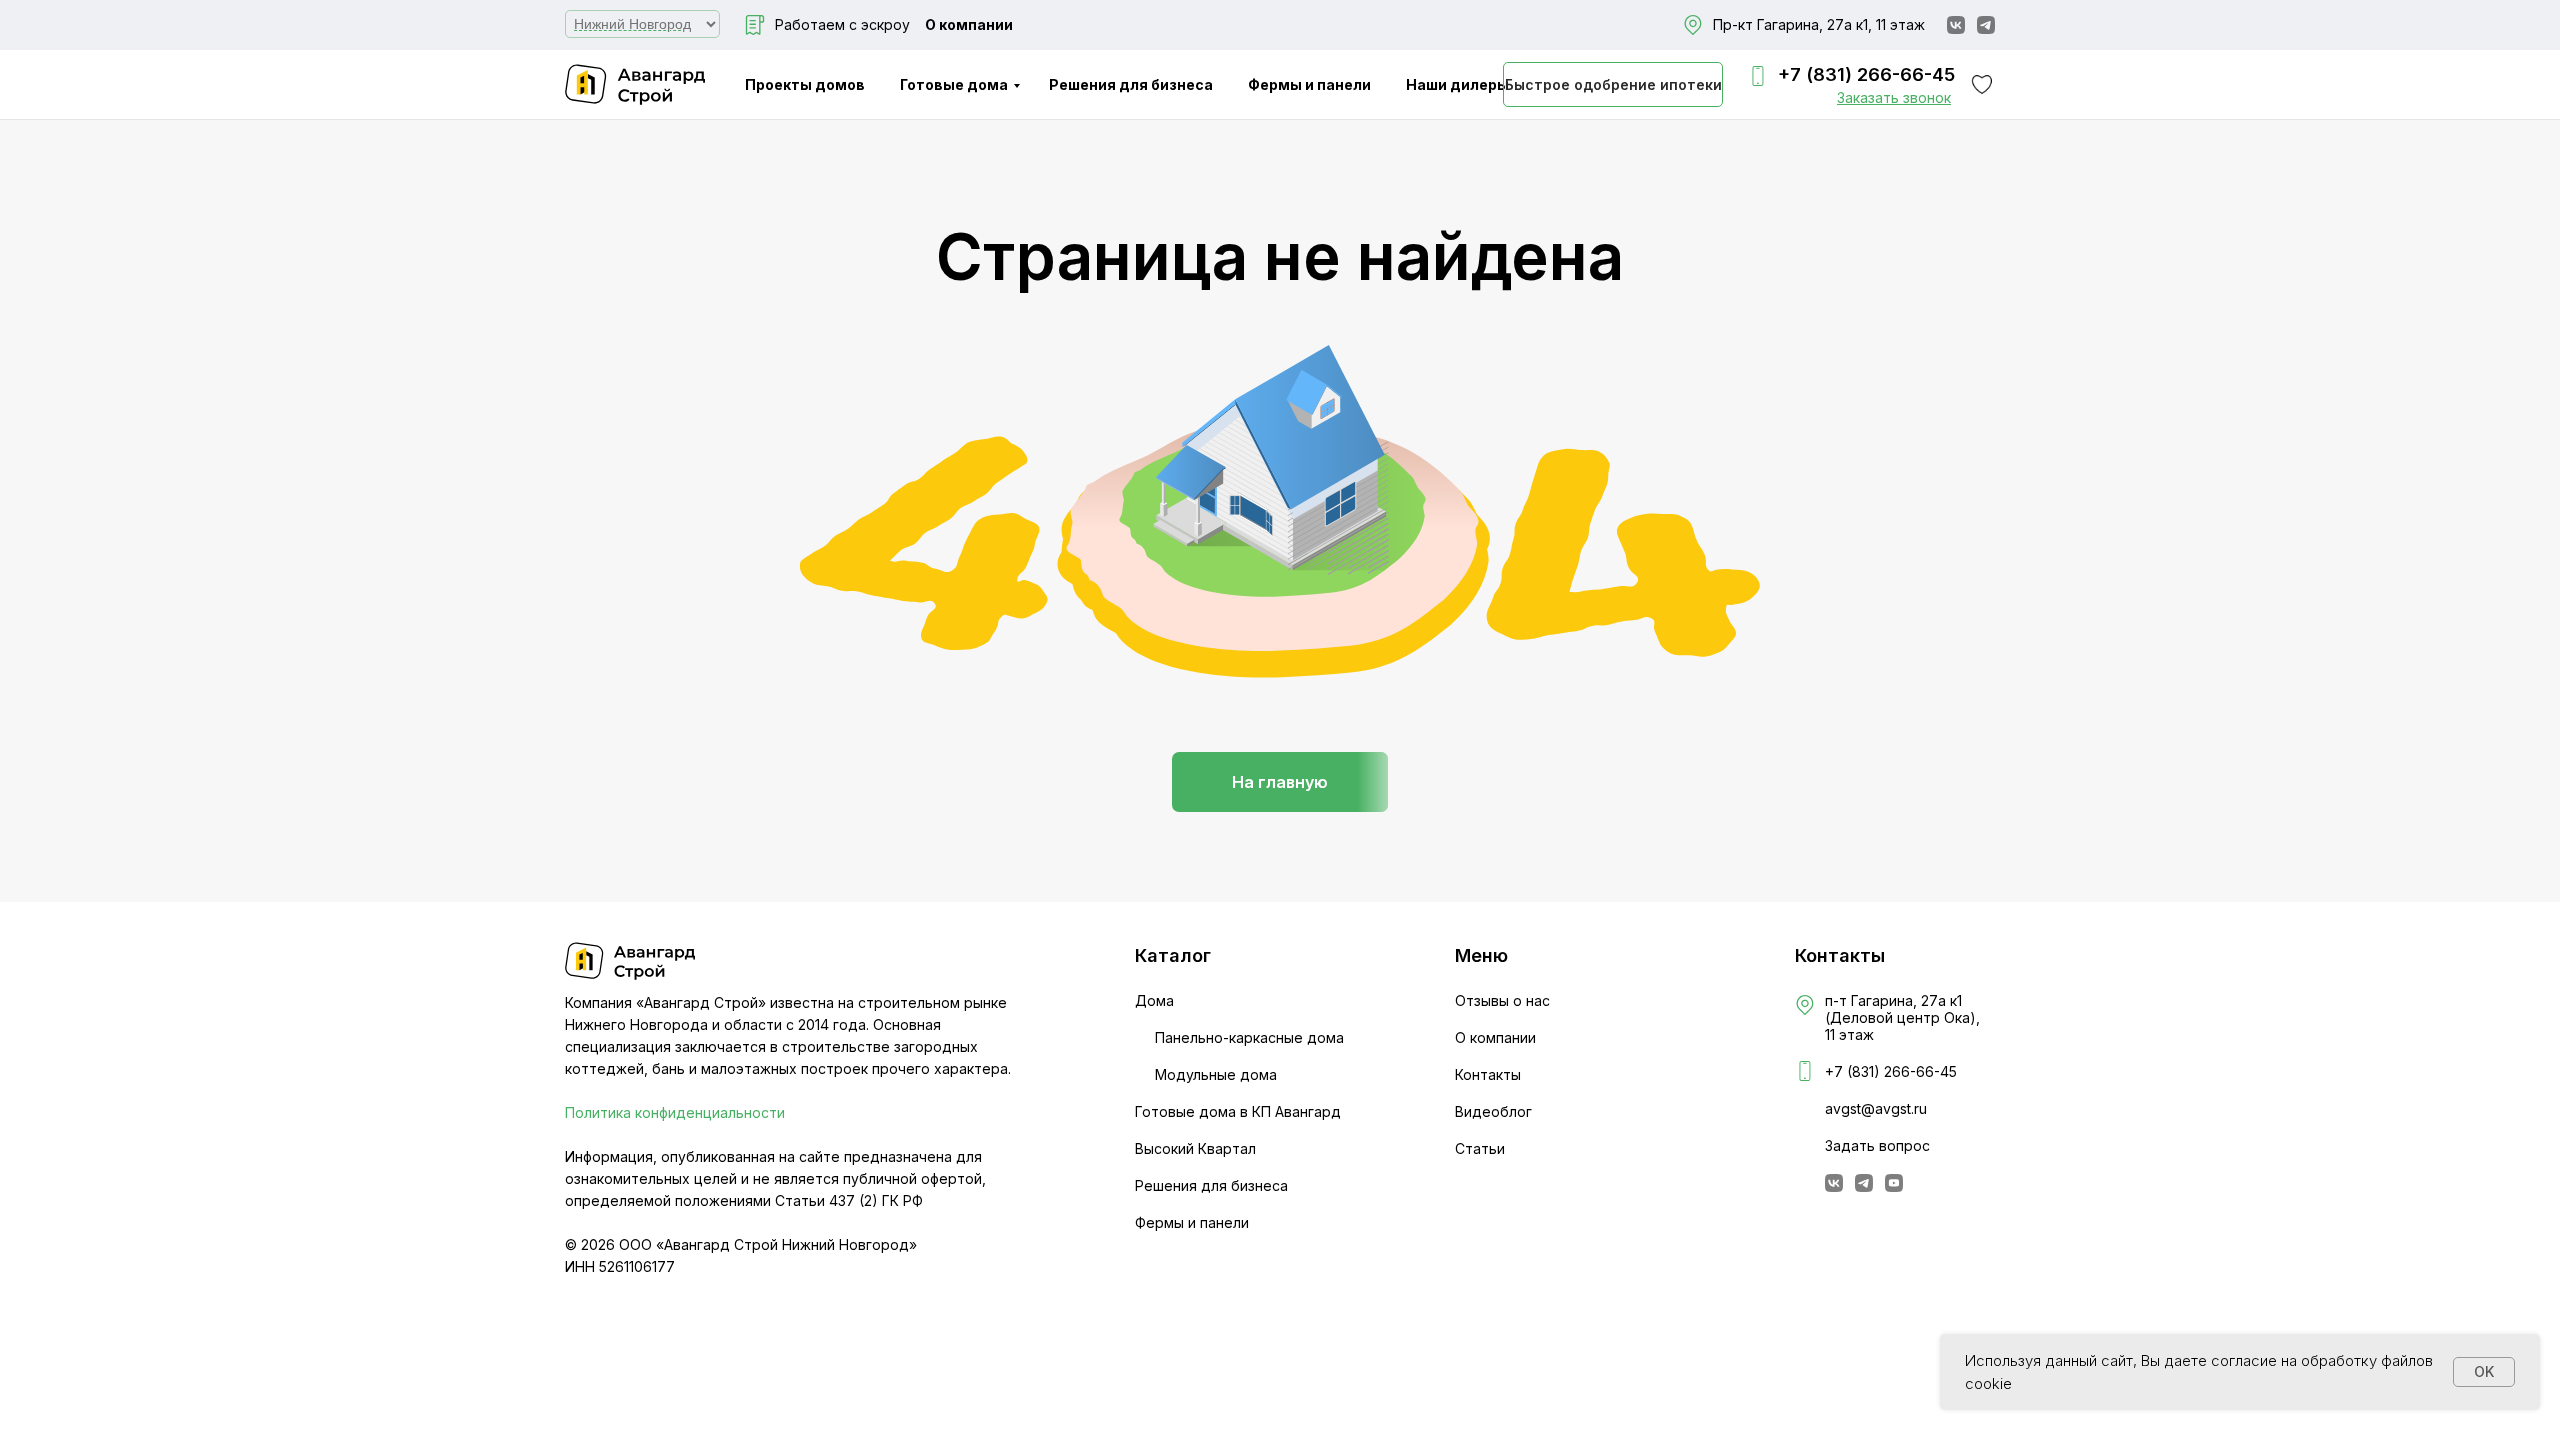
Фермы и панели (1309, 84)
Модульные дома (1216, 1074)
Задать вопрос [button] (1877, 1145)
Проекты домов (805, 84)
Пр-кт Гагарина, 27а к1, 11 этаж (1819, 24)
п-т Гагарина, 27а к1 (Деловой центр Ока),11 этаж (1902, 1017)
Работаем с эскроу (842, 24)
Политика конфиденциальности (675, 1112)
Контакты (1488, 1074)
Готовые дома (954, 84)
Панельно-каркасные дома (1249, 1037)
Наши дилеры (1457, 84)
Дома (1154, 1000)
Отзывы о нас (1502, 1000)
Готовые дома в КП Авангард (1238, 1111)
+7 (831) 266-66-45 (1866, 74)
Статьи (1480, 1148)
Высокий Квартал (1195, 1148)
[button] (1894, 97)
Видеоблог (1493, 1111)
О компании (969, 24)
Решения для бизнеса (1131, 84)
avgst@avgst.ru (1876, 1108)
